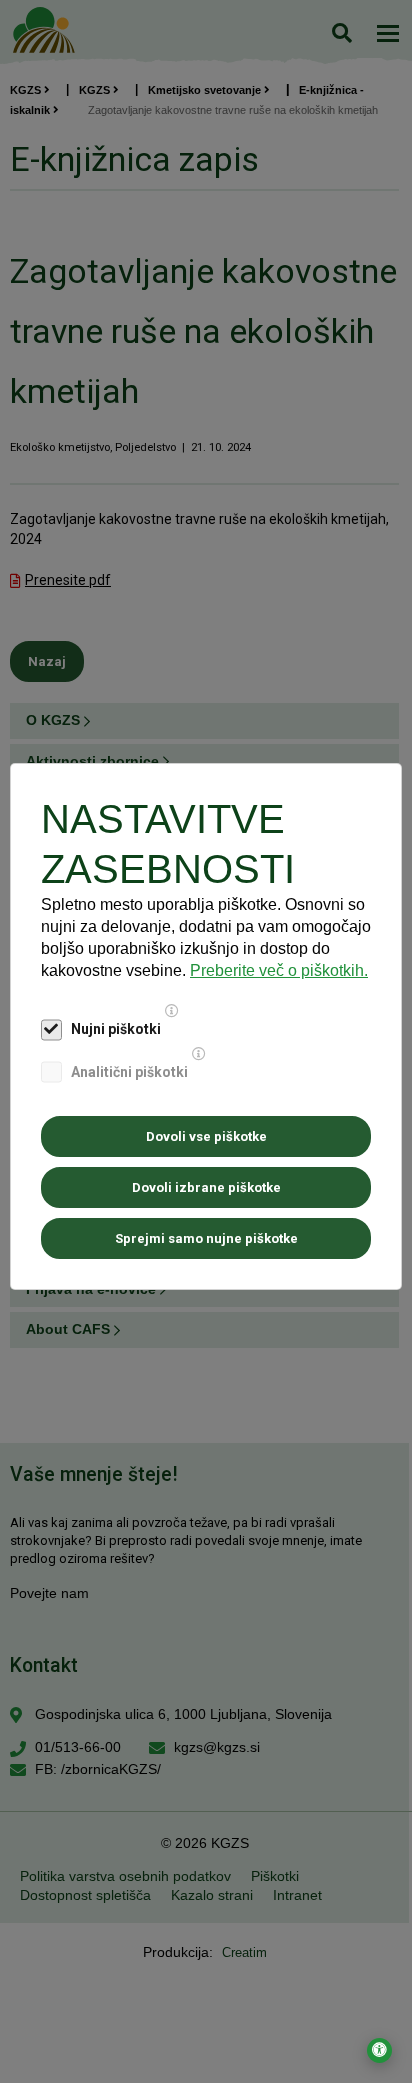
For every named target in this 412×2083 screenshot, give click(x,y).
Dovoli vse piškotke (206, 1136)
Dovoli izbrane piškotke (206, 1187)
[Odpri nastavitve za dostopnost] (379, 2050)
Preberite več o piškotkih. (279, 970)
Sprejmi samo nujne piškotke (206, 1238)
